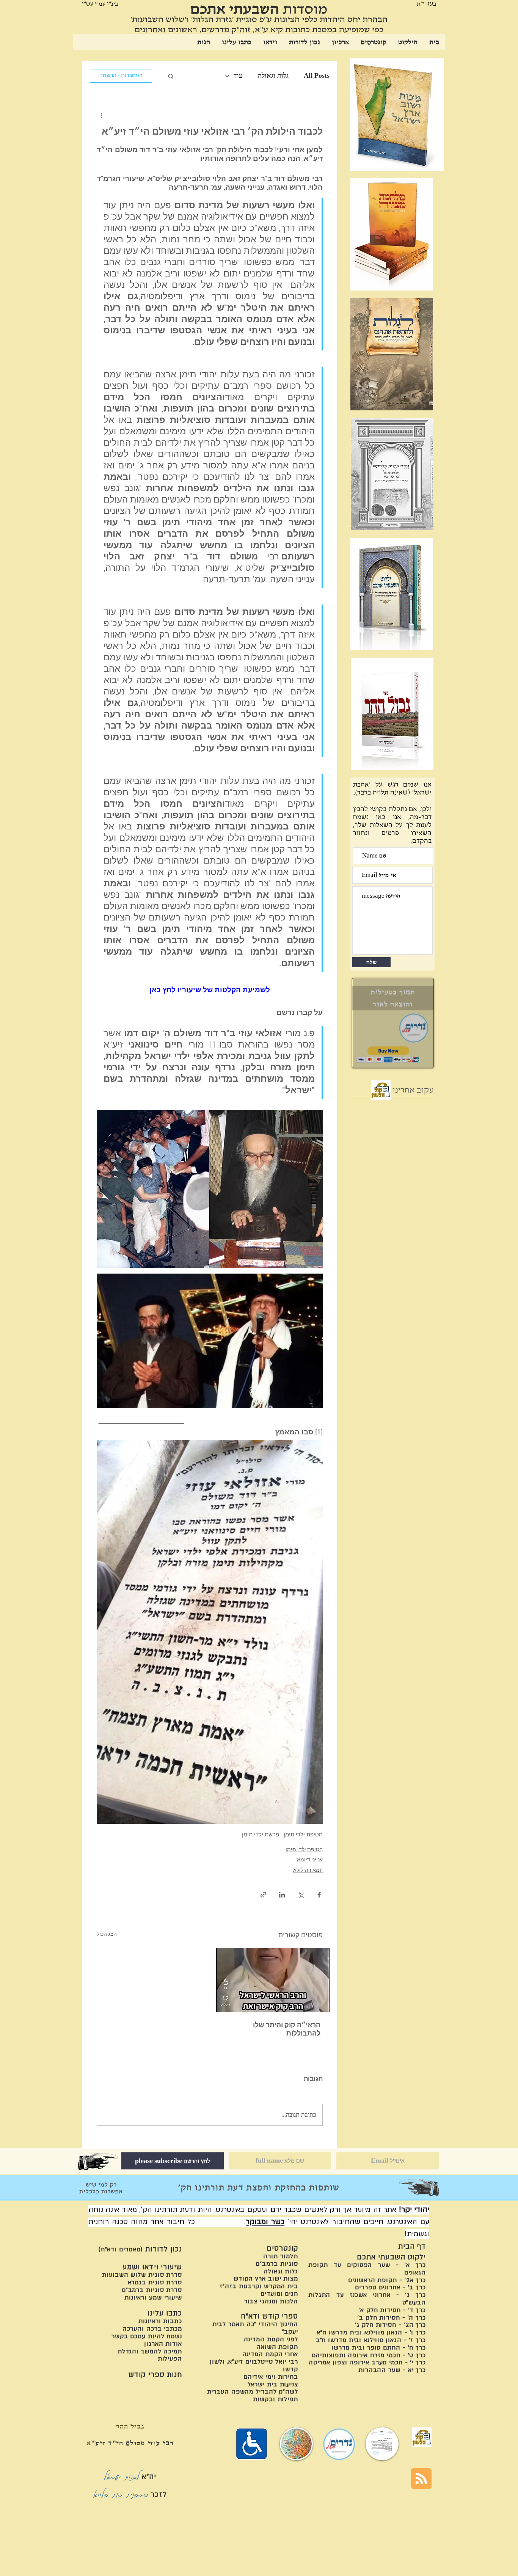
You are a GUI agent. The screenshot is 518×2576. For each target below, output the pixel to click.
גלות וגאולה (273, 75)
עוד (238, 75)
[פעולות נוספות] (101, 115)
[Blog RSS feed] (421, 2479)
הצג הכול (107, 1934)
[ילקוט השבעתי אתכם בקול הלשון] (381, 1090)
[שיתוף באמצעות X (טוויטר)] (301, 1895)
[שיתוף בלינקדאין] (282, 1895)
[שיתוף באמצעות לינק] (263, 1895)
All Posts (317, 75)
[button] (171, 76)
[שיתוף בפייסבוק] (319, 1895)
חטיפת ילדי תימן (303, 1835)
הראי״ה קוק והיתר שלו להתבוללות (287, 2030)
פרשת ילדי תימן (261, 1835)
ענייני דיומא (310, 1860)
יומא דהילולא (308, 1870)
